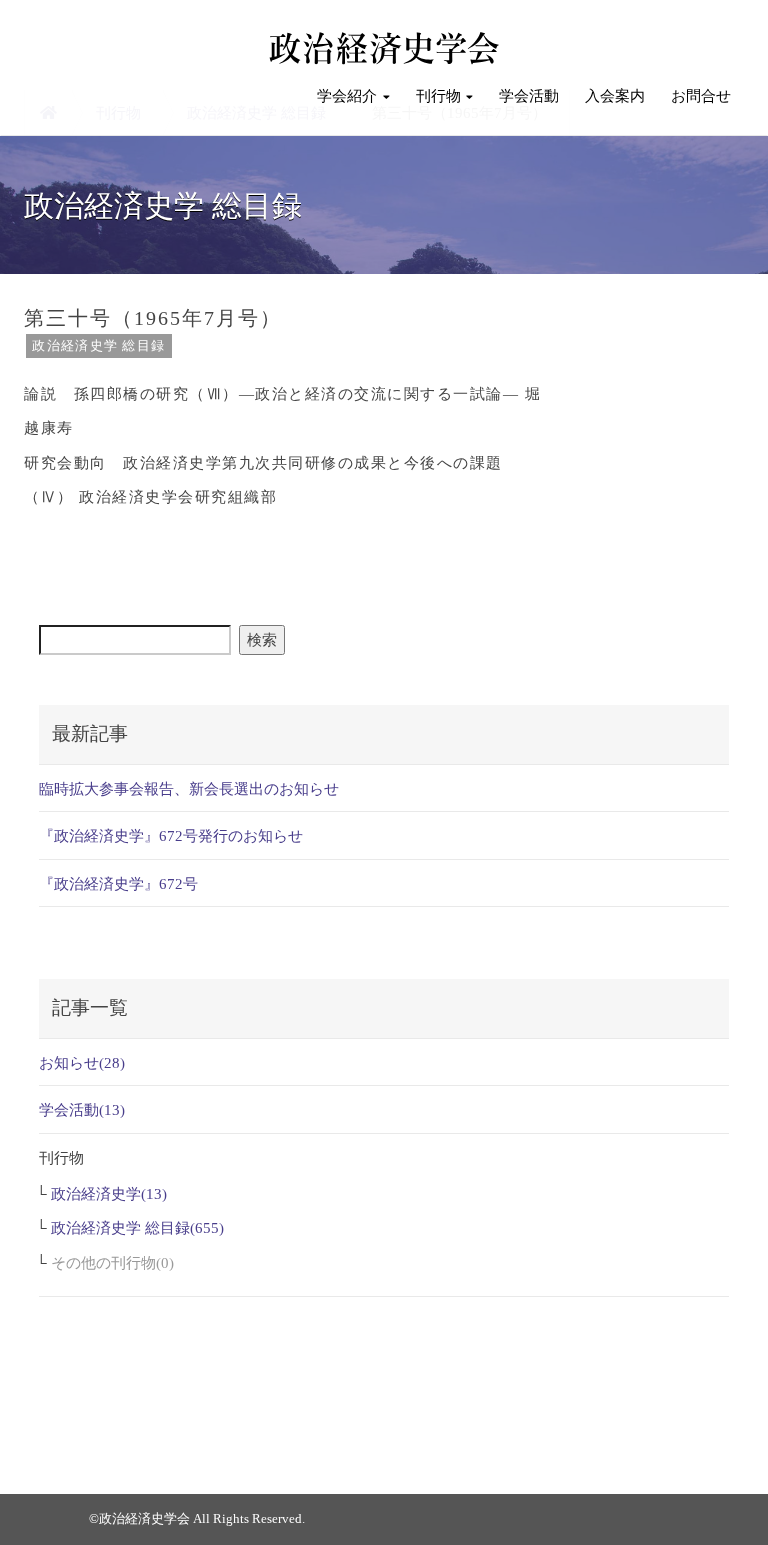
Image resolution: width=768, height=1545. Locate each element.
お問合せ (701, 96)
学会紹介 (347, 96)
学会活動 (529, 96)
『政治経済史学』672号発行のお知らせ (171, 836)
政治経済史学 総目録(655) (137, 1228)
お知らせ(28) (82, 1063)
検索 (262, 640)
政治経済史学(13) (109, 1194)
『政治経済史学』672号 (118, 884)
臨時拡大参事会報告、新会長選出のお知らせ (189, 789)
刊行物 (438, 96)
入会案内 (615, 96)
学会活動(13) (82, 1110)
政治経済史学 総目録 (98, 346)
